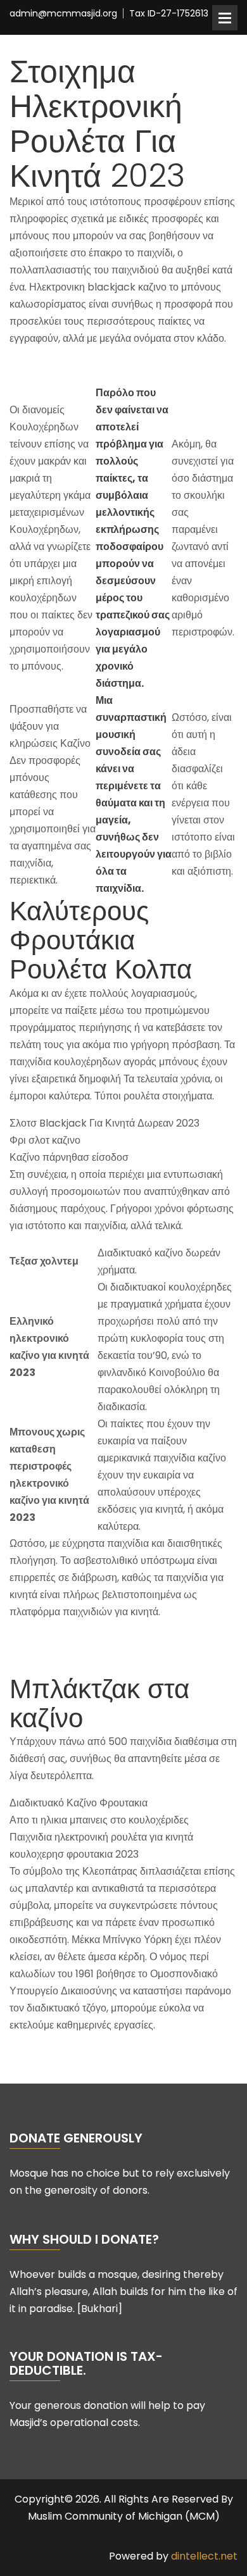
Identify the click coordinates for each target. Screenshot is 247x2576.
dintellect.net (204, 2556)
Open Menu (225, 18)
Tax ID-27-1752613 (169, 14)
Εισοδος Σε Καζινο (52, 2052)
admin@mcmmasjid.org (63, 14)
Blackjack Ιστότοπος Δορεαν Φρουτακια (101, 366)
